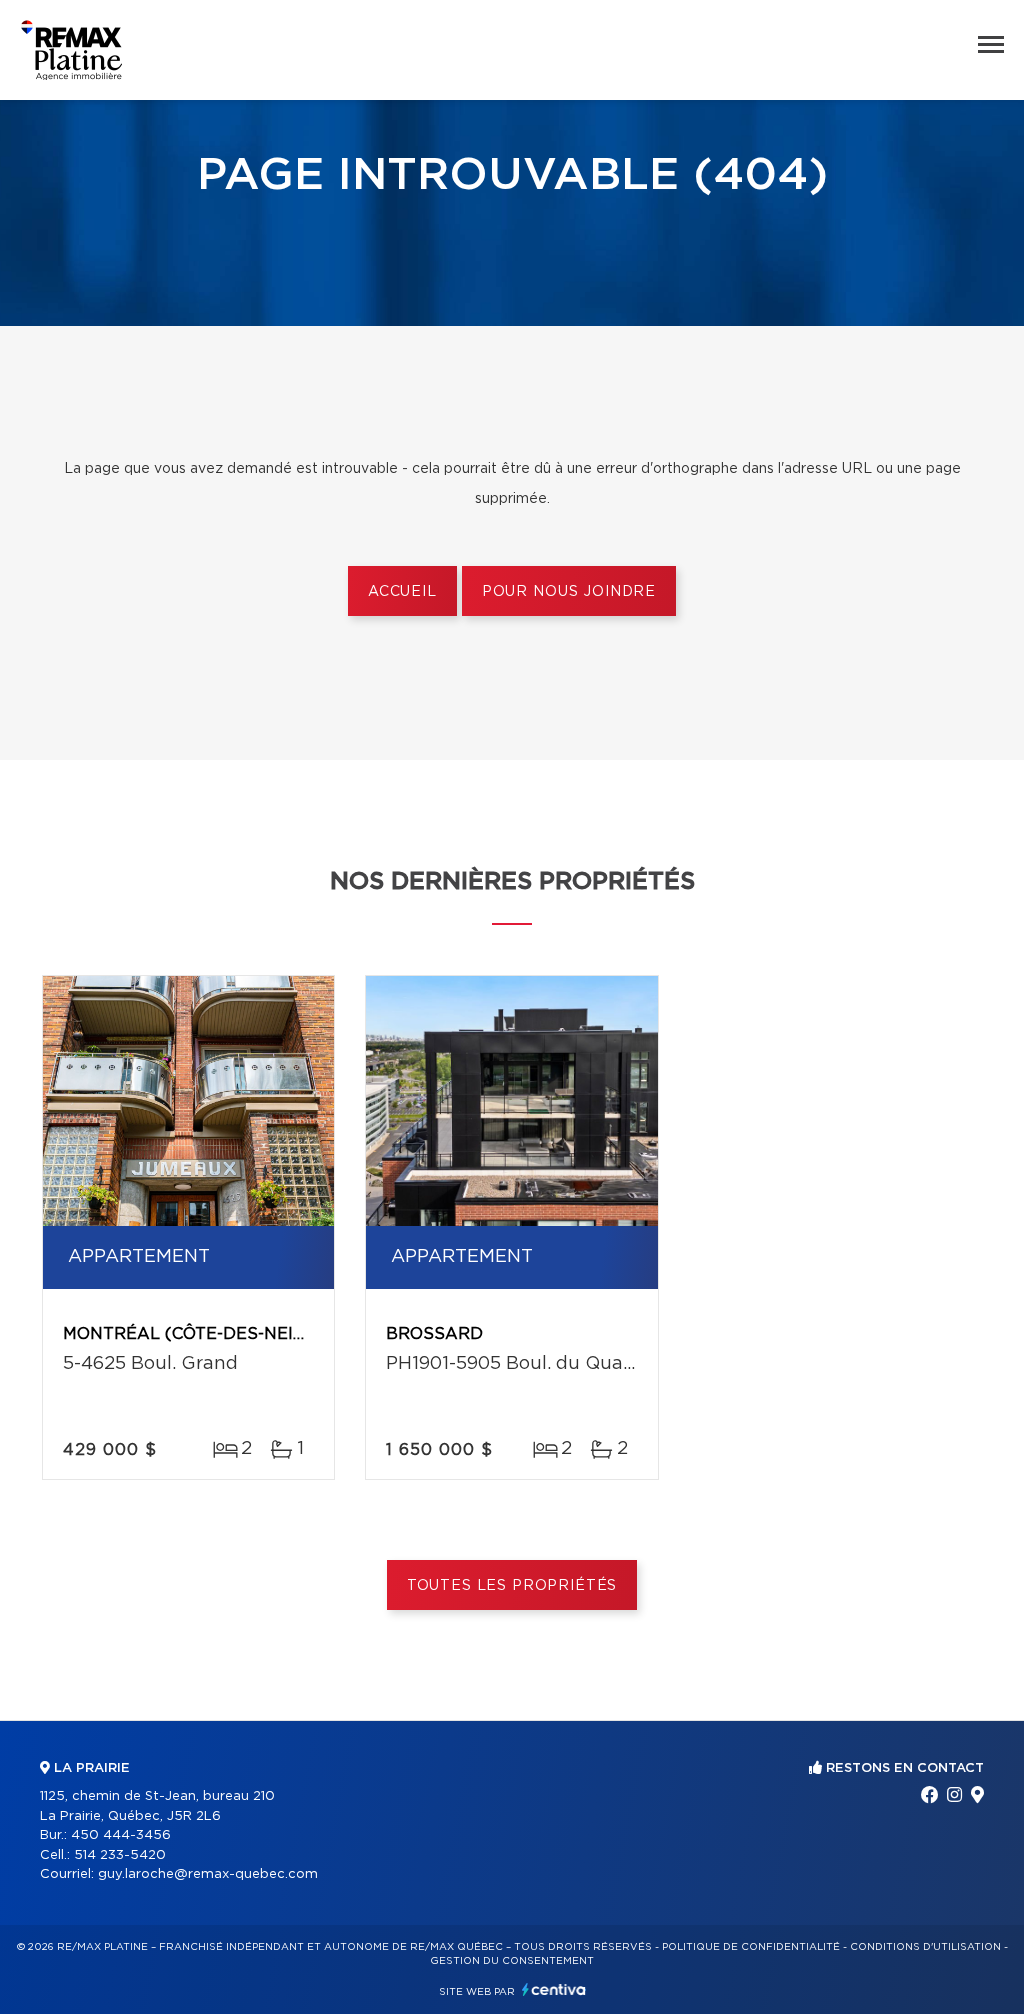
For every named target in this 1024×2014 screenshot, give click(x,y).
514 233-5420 (120, 1855)
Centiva (554, 1989)
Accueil (402, 592)
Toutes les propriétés (512, 1586)
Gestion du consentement (512, 1961)
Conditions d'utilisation (925, 1947)
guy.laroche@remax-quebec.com (208, 1874)
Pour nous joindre (569, 592)
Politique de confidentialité (751, 1947)
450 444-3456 (121, 1835)
